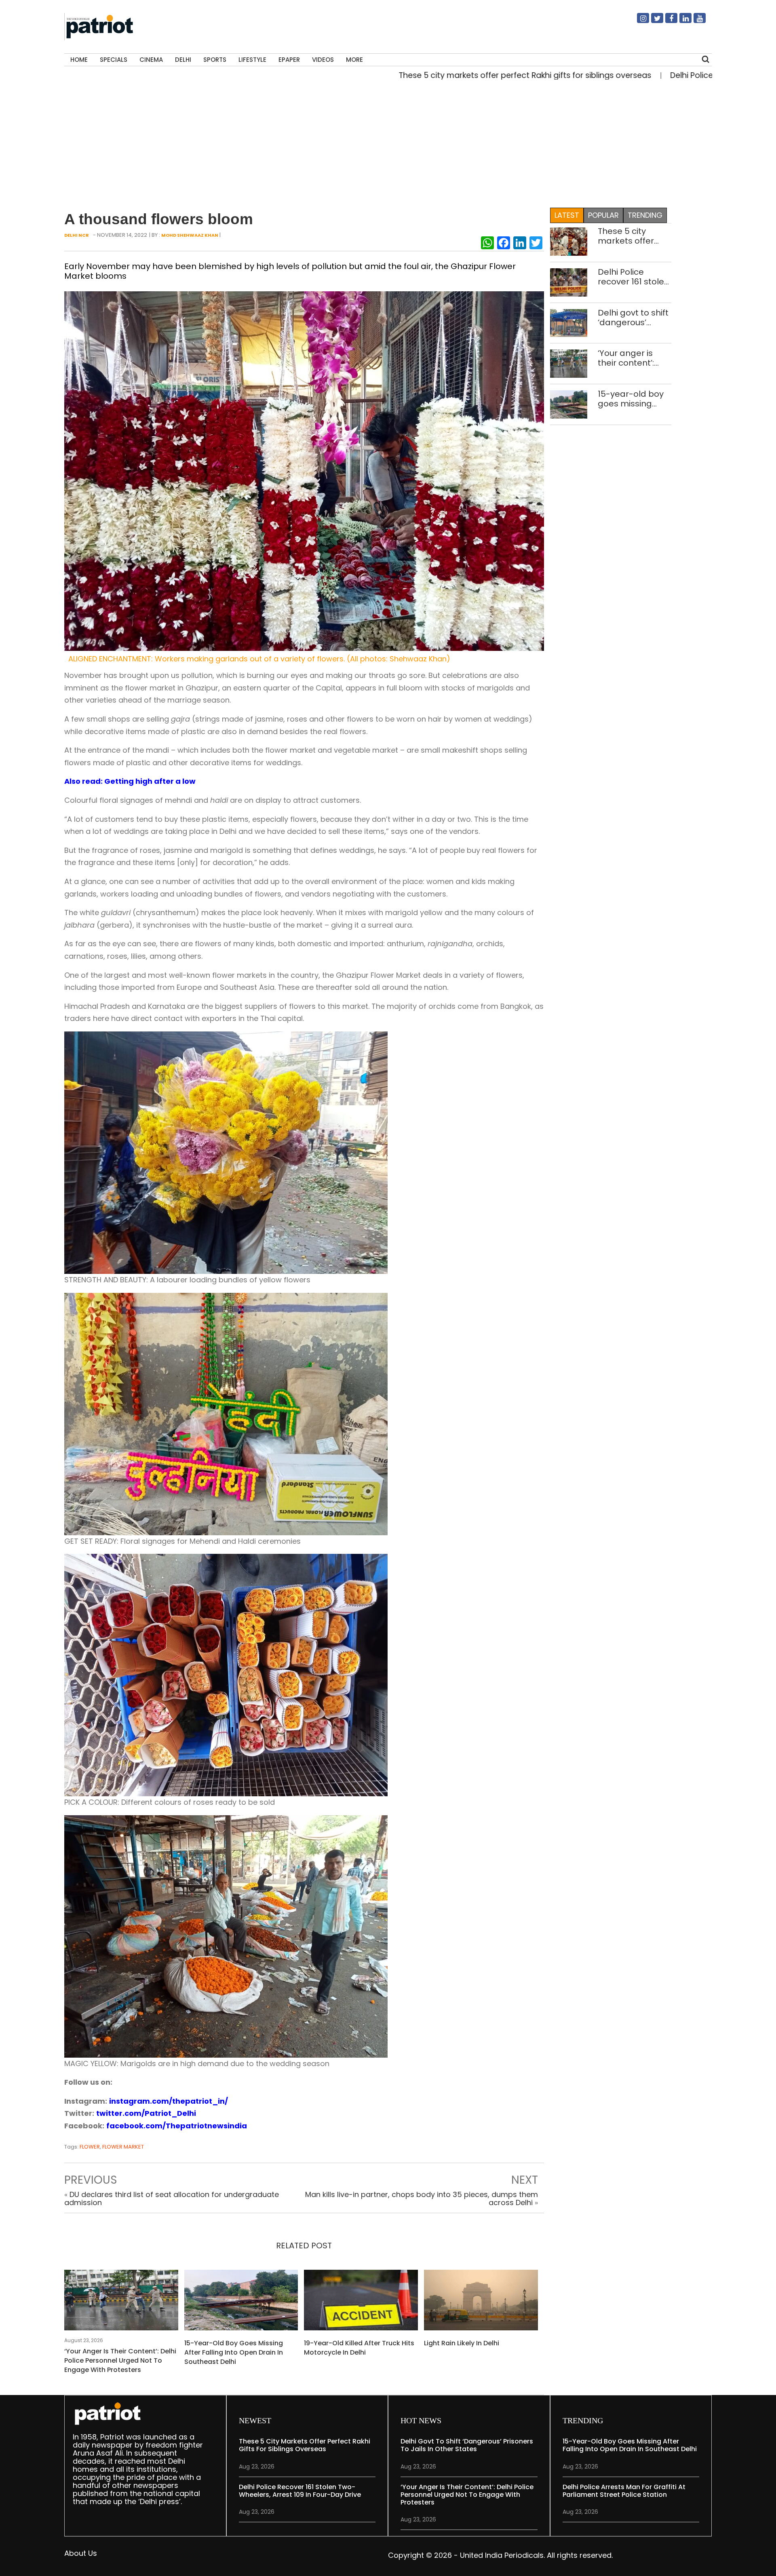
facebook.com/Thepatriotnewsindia (177, 2126)
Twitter (652, 21)
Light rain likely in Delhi (462, 2343)
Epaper (289, 60)
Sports (215, 60)
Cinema (151, 60)
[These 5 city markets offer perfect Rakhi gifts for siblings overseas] (569, 241)
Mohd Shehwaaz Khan (190, 235)
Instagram (638, 21)
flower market (123, 2147)
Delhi (183, 60)
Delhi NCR (77, 235)
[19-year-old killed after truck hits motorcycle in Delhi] (361, 2303)
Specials (114, 60)
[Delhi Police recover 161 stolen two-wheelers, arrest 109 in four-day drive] (569, 282)
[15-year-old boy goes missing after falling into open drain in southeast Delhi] (241, 2303)
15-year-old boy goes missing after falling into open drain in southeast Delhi (234, 2352)
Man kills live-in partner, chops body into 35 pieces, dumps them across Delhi (422, 2198)
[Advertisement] (385, 142)
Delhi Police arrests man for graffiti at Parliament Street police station (624, 2491)
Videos (323, 60)
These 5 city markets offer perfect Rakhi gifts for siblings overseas (414, 75)
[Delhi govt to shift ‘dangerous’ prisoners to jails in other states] (569, 322)
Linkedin (681, 21)
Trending (645, 215)
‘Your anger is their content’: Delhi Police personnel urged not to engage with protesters (120, 2360)
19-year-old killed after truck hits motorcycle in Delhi (359, 2348)
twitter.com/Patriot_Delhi (146, 2113)
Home (79, 60)
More (354, 60)
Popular (603, 215)
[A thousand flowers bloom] (304, 470)
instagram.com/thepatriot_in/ (169, 2101)
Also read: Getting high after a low (130, 781)
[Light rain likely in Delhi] (481, 2303)
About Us (81, 2553)
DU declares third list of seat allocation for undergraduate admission (172, 2198)
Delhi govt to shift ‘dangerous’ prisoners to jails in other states (633, 318)
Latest (567, 215)
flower (90, 2147)
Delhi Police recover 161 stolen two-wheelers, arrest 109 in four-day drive (634, 277)
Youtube (695, 21)
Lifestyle (252, 60)
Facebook (666, 21)
